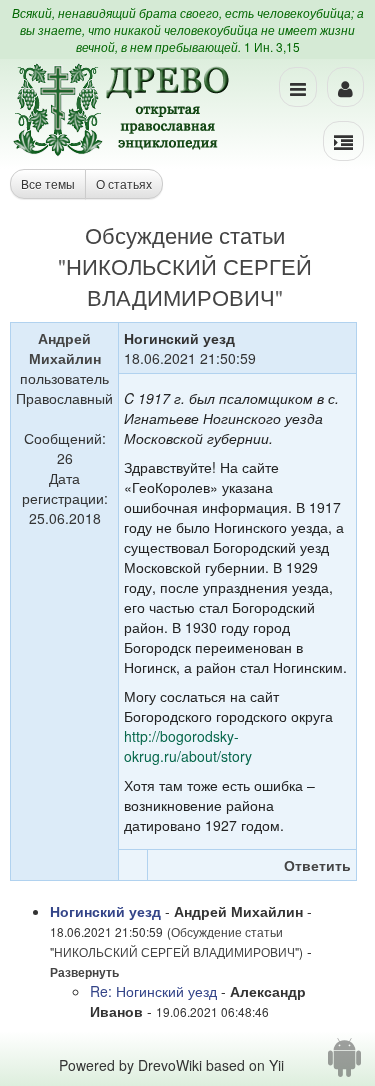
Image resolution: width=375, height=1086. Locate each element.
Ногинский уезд (105, 911)
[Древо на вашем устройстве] (344, 1065)
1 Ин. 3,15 (272, 46)
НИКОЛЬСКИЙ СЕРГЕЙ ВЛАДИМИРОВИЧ (189, 281)
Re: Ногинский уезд (153, 991)
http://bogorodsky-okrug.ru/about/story (188, 746)
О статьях (124, 183)
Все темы (48, 183)
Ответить (317, 865)
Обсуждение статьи (185, 234)
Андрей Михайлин (65, 348)
